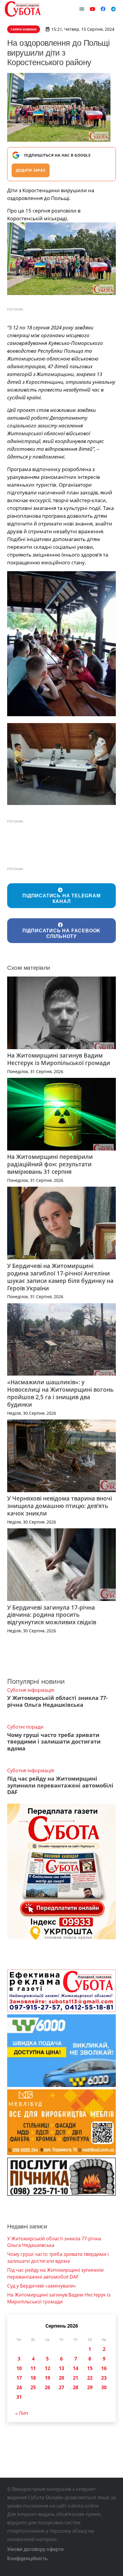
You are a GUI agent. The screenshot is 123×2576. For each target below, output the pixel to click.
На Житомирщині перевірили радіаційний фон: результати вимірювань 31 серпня (50, 1164)
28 (76, 2387)
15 (90, 2368)
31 (19, 2397)
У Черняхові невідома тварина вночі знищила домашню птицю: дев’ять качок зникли (60, 1506)
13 (61, 2368)
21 (76, 2378)
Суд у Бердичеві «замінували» (42, 2286)
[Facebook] (103, 9)
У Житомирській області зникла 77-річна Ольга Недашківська (57, 1701)
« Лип (22, 2413)
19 (47, 2378)
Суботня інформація (31, 1690)
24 (19, 2387)
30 (104, 2387)
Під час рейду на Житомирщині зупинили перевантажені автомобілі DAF (60, 1785)
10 (19, 2368)
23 (104, 2378)
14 (76, 2368)
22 (90, 2378)
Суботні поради (25, 1727)
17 (19, 2378)
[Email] (82, 9)
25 (33, 2387)
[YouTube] (93, 9)
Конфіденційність (27, 2558)
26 (47, 2387)
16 (104, 2368)
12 (47, 2368)
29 (90, 2387)
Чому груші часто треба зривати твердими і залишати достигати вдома (54, 1742)
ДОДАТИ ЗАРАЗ (31, 170)
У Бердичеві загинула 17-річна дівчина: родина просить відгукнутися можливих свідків (52, 1615)
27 (61, 2387)
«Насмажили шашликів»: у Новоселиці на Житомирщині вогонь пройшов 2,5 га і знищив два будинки (60, 1393)
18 (33, 2378)
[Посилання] (23, 9)
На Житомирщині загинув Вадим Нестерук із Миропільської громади (59, 1059)
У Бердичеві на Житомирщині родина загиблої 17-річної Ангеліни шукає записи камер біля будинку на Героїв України (60, 1277)
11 (33, 2368)
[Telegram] (113, 9)
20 (61, 2378)
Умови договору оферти (35, 2549)
